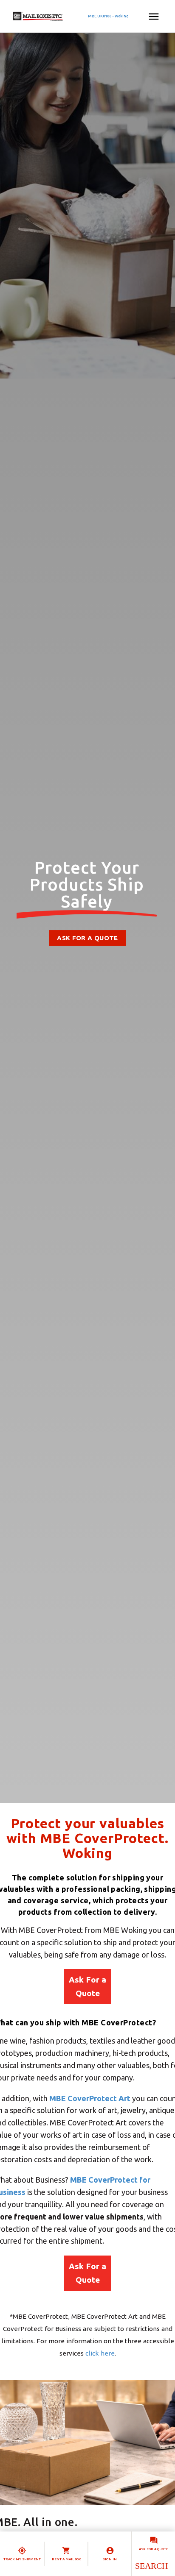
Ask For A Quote (87, 938)
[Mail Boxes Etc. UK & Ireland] (63, 17)
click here (100, 2353)
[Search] (151, 2566)
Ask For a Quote (87, 1986)
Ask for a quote (154, 2549)
